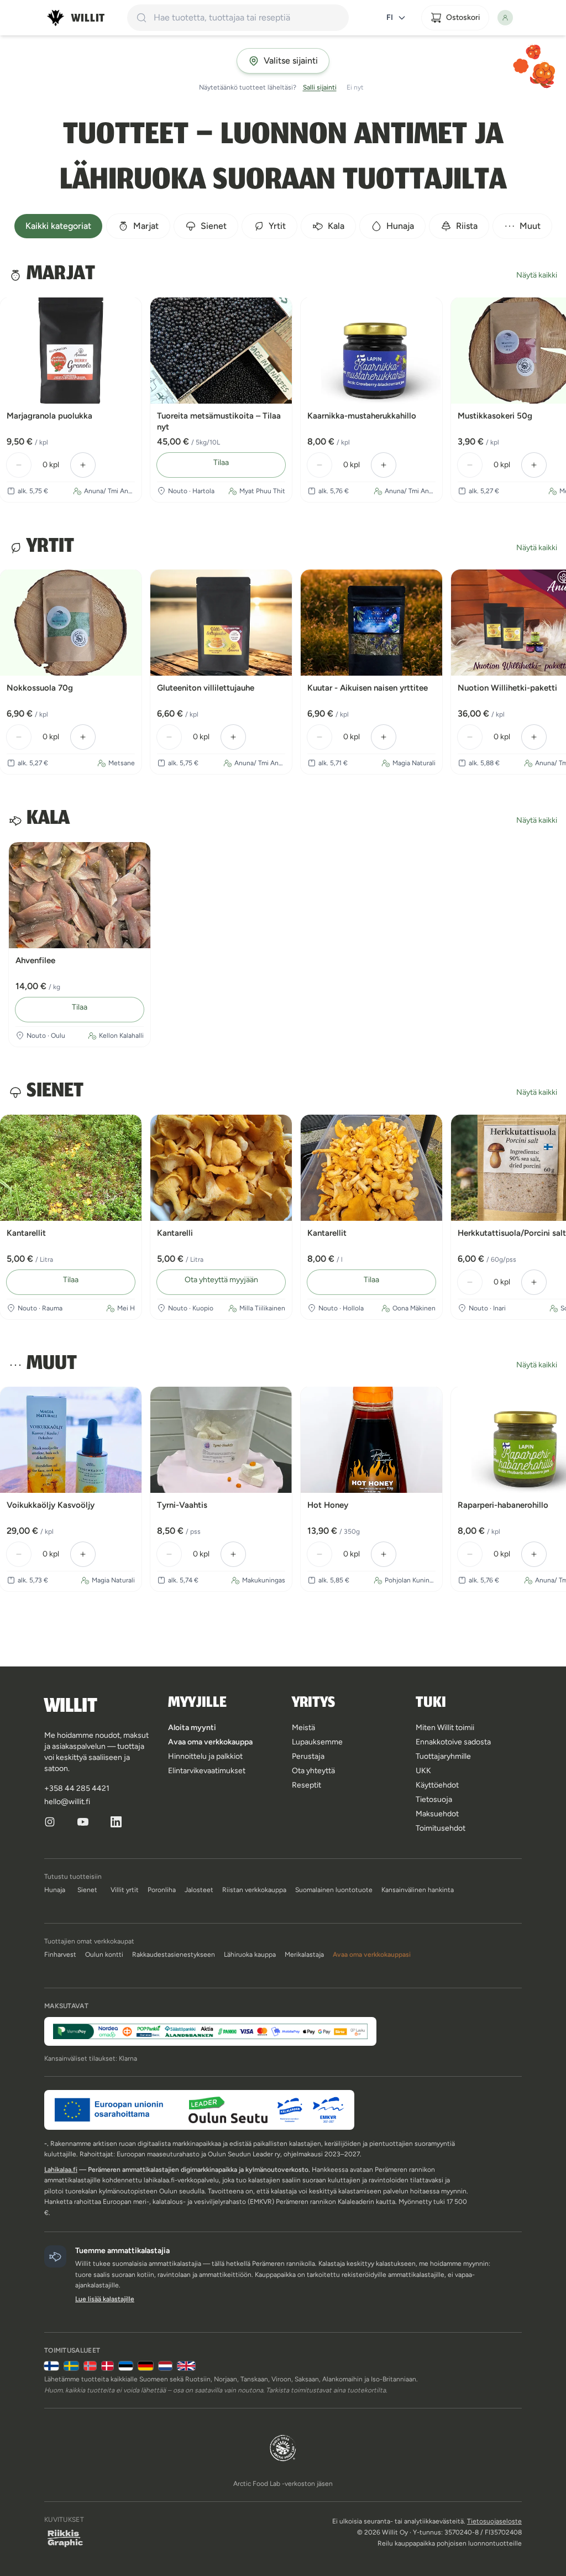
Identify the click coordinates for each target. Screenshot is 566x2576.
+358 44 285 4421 (77, 1788)
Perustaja (308, 1756)
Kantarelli (175, 1233)
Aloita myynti (192, 1728)
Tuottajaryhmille (443, 1756)
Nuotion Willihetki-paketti (507, 688)
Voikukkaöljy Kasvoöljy (51, 1505)
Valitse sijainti (291, 61)
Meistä (303, 1728)
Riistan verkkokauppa (254, 1890)
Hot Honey (328, 1505)
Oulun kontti (104, 1955)
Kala (336, 226)
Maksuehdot (437, 1814)
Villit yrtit (125, 1890)
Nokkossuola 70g (40, 688)
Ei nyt (355, 87)
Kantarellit (26, 1233)
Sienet (214, 226)
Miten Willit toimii (445, 1728)
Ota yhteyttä (313, 1771)
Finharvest (60, 1955)
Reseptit (306, 1785)
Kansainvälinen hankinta (418, 1890)
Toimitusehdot (441, 1828)
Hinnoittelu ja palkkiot (205, 1756)
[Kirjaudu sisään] (510, 18)
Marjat (146, 226)
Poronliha (162, 1890)
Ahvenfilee (35, 960)
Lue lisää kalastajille (105, 2299)
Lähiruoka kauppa (250, 1955)
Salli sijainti (320, 87)
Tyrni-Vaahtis (182, 1505)
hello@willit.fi (67, 1802)
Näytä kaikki (537, 275)
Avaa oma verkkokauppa (210, 1742)
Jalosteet (199, 1890)
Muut (530, 226)
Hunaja (400, 226)
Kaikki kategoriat (58, 226)
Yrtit (277, 226)
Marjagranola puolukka (49, 416)
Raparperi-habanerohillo (503, 1505)
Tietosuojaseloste (494, 2521)
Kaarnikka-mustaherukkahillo (362, 416)
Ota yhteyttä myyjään (221, 1280)
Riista (467, 226)
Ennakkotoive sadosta (453, 1742)
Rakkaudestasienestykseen (174, 1955)
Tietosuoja (434, 1799)
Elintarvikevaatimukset (207, 1771)
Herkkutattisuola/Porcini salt (512, 1233)
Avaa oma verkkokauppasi (372, 1955)
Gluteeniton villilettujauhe (206, 688)
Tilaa (221, 463)
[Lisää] (83, 465)
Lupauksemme (317, 1742)
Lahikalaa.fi (61, 2170)
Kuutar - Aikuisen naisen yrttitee (368, 688)
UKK (423, 1771)
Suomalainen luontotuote (334, 1890)
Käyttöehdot (437, 1785)
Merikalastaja (304, 1955)
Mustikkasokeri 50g (495, 416)
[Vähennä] (19, 465)
